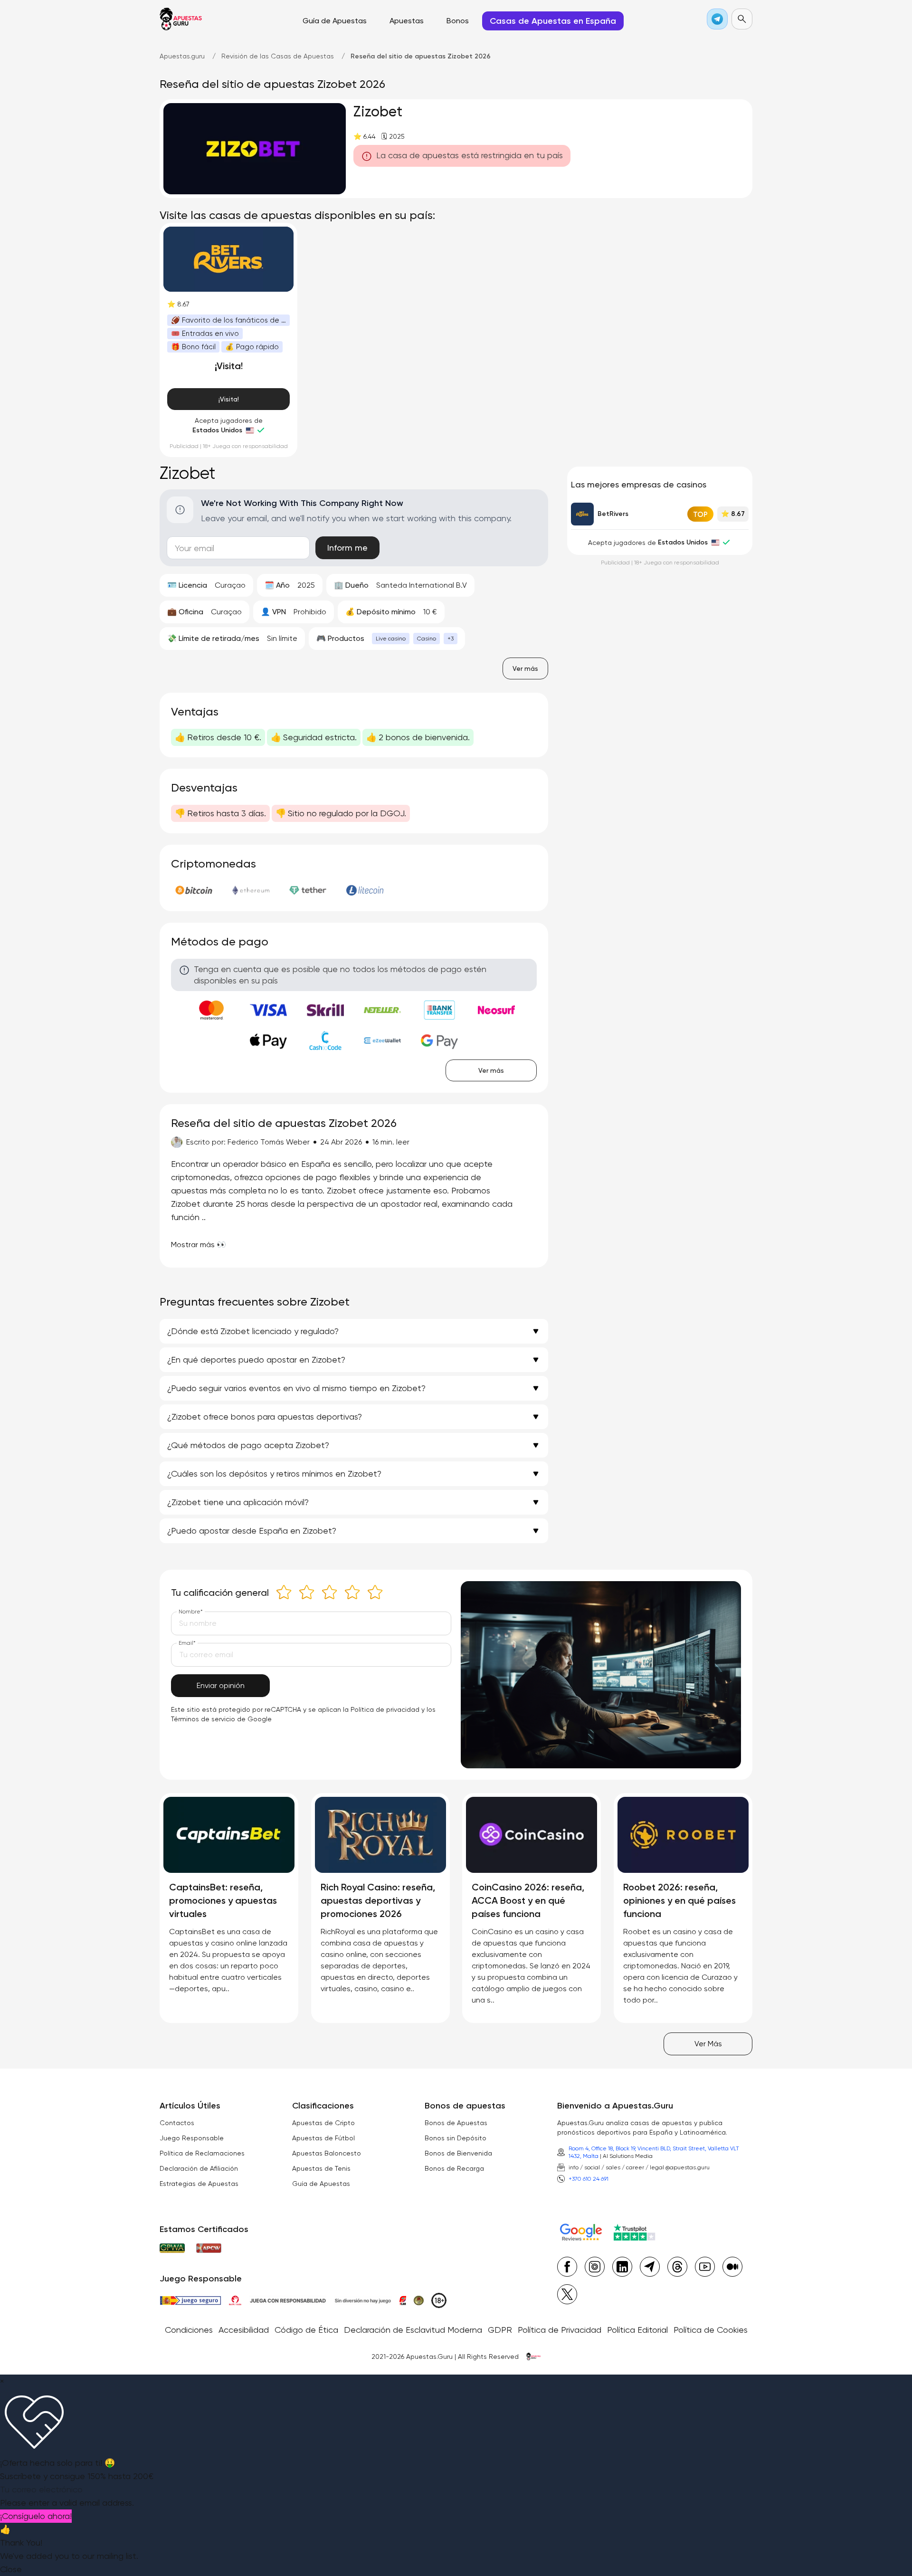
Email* (187, 1643)
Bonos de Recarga (454, 2168)
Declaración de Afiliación (199, 2168)
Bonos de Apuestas (456, 2123)
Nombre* (191, 1612)
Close (11, 2569)
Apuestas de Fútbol (323, 2138)
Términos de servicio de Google (221, 1719)
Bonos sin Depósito (456, 2138)
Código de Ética (306, 2330)
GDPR (500, 2330)
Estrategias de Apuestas (199, 2184)
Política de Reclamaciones (202, 2153)
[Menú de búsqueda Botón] (742, 19)
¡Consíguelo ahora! (36, 2516)
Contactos (177, 2123)
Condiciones (189, 2330)
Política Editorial (637, 2330)
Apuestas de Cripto (323, 2123)
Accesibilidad (244, 2330)
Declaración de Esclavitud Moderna (413, 2330)
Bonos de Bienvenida (458, 2153)
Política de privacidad (385, 1709)
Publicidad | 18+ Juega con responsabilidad (229, 446)
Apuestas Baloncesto (327, 2153)
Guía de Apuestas (321, 2184)
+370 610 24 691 (589, 2179)
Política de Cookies (711, 2330)
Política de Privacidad (560, 2330)
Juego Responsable (192, 2138)
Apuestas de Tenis (321, 2168)
